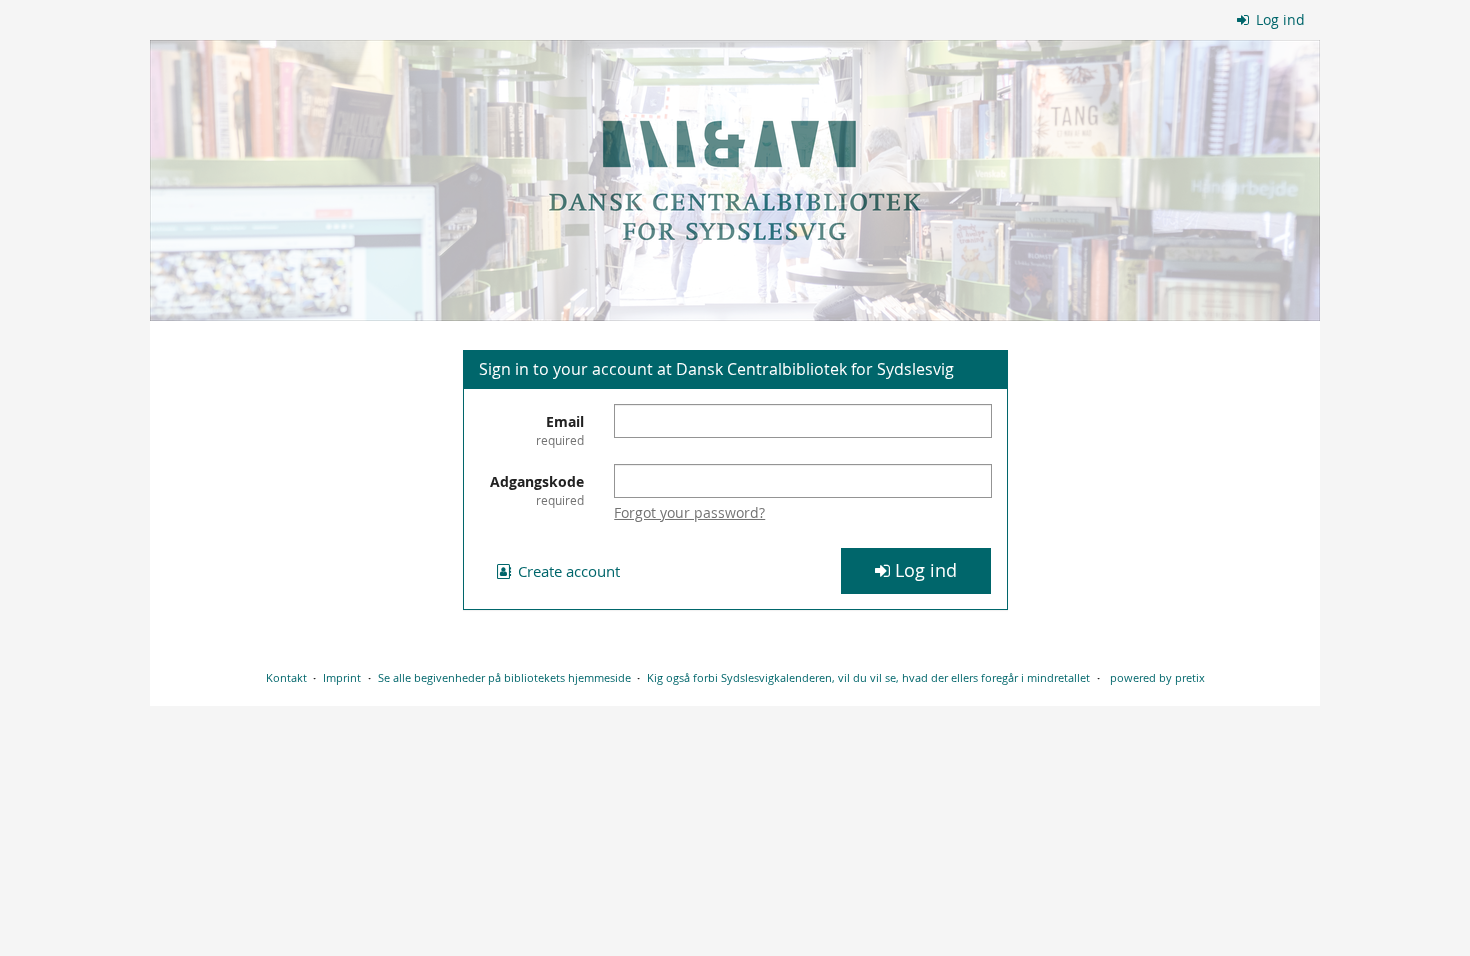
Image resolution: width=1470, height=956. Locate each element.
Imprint (342, 677)
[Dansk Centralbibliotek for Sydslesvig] (735, 180)
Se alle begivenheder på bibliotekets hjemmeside (504, 677)
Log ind (1278, 19)
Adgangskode (537, 490)
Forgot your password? (689, 512)
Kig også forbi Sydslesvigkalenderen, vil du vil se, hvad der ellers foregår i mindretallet (868, 677)
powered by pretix (1157, 677)
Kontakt (286, 677)
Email (560, 430)
